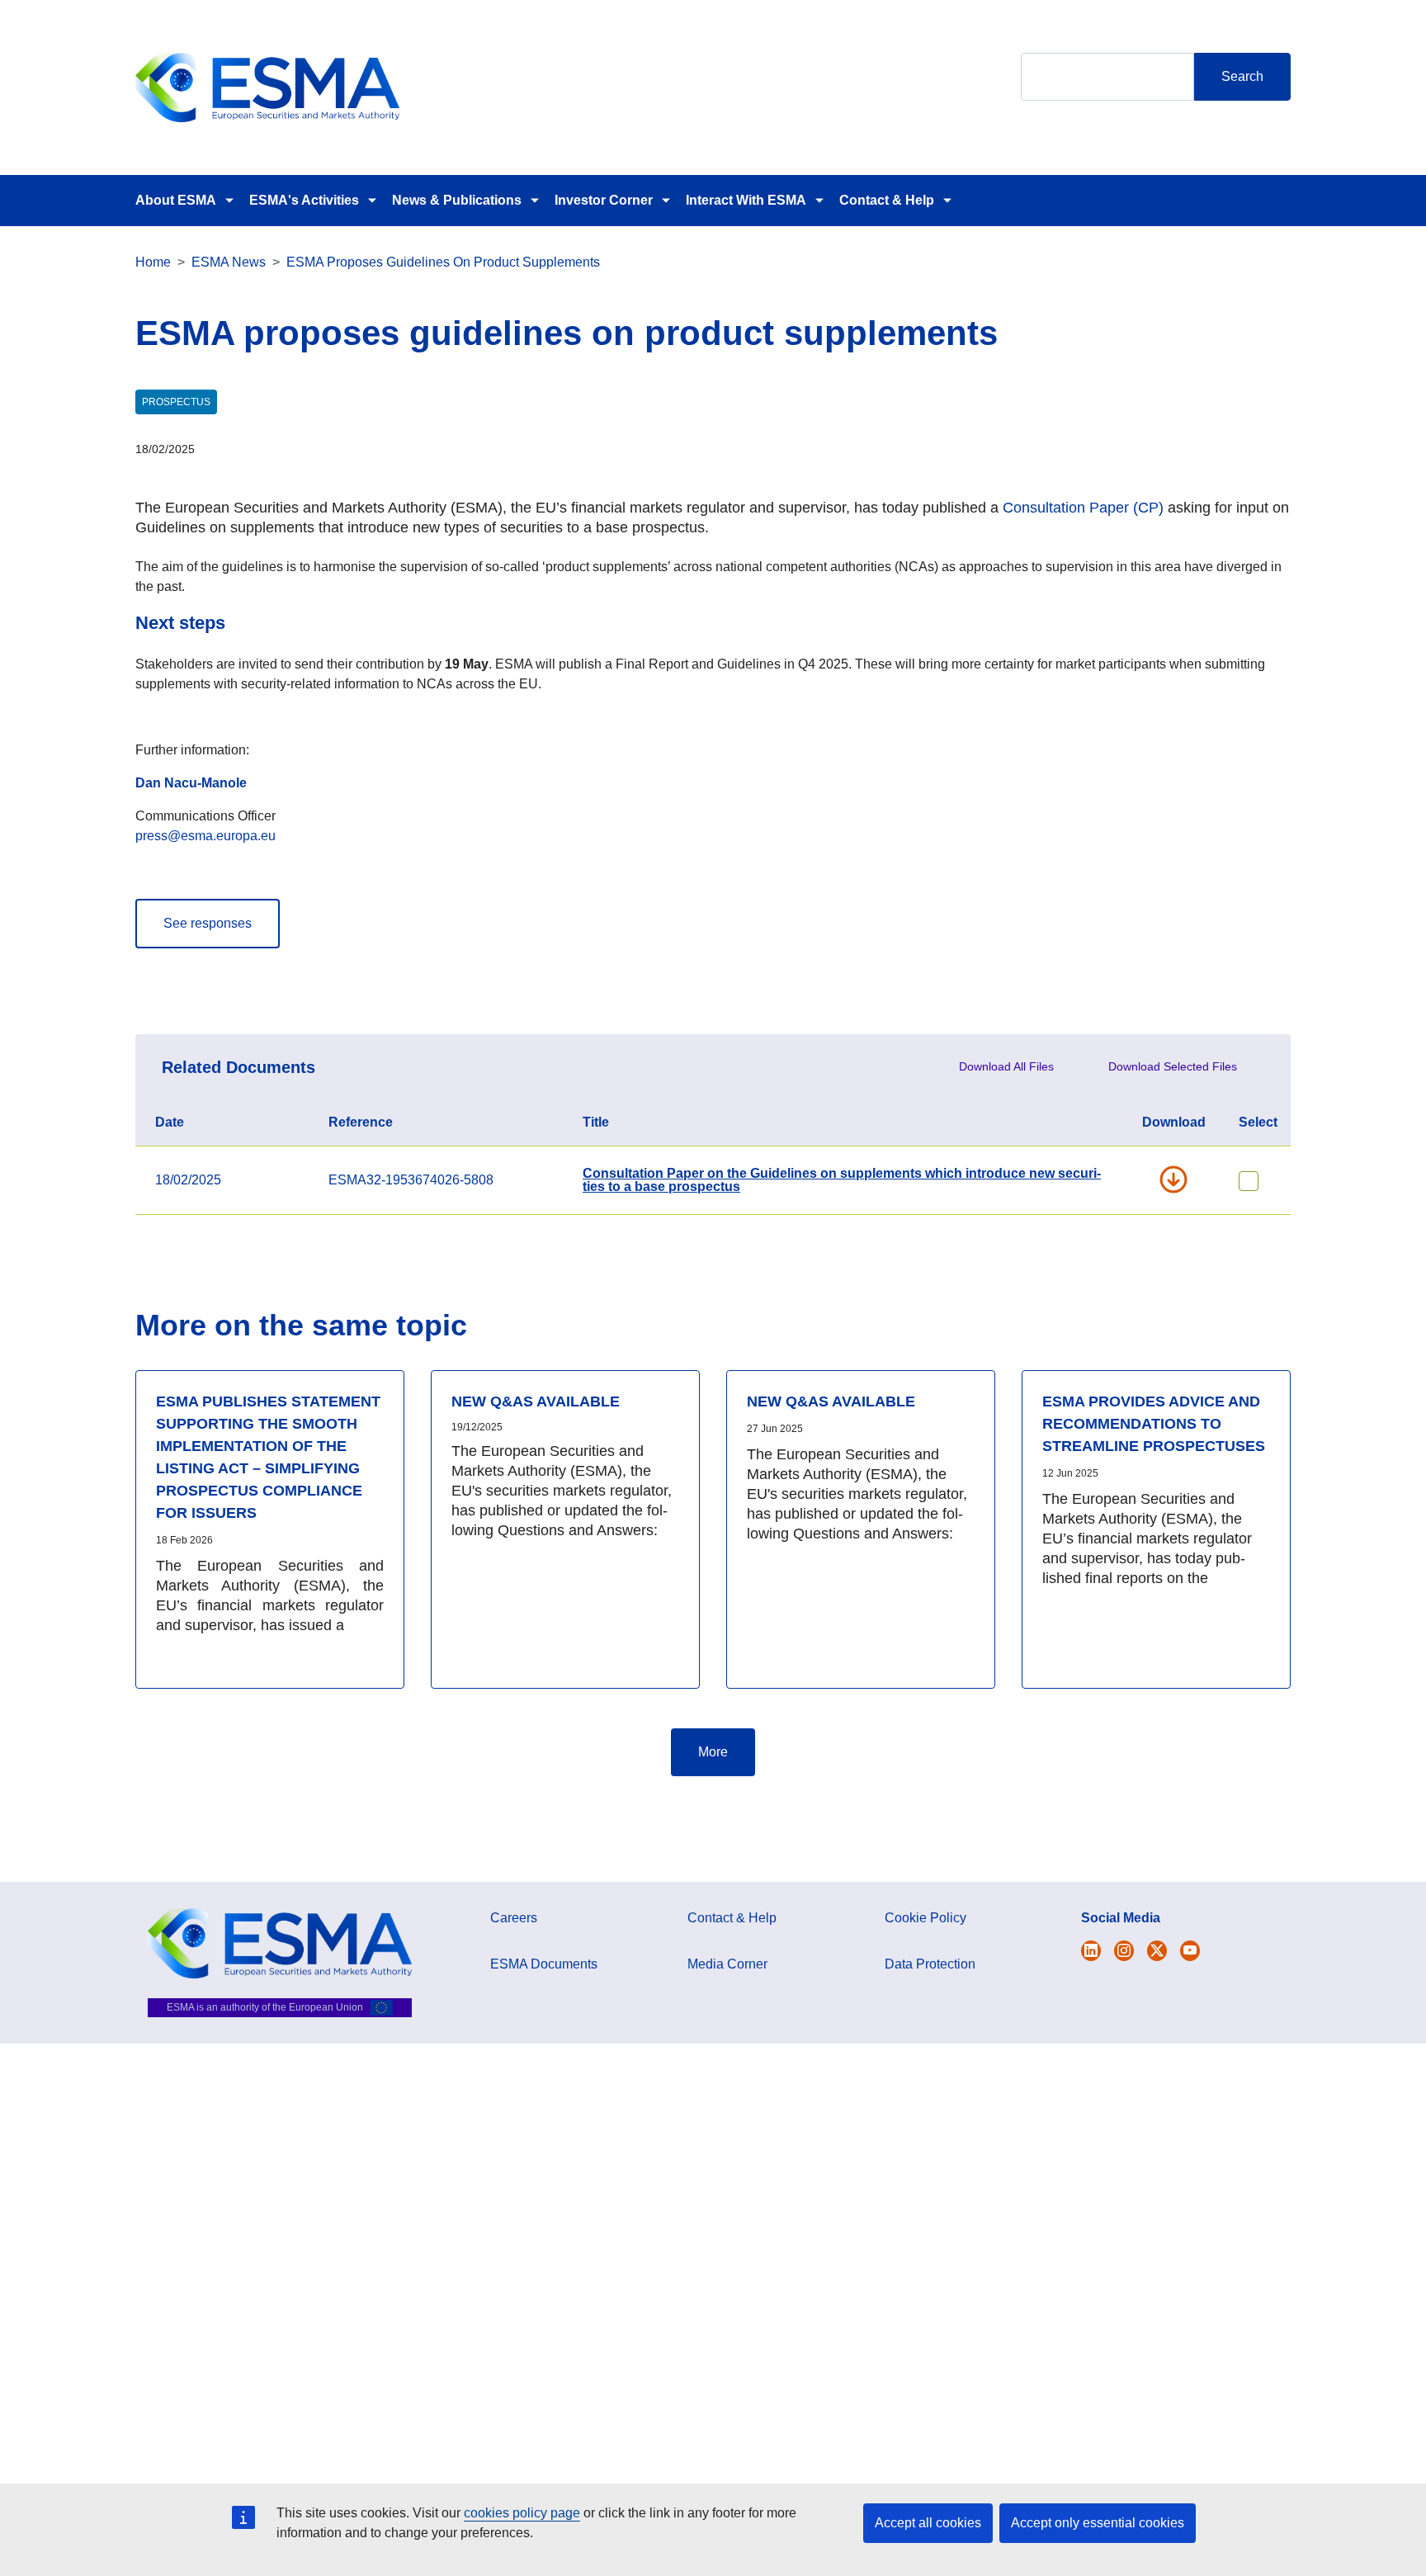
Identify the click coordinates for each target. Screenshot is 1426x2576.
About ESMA (176, 200)
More (713, 1752)
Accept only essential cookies (1098, 2523)
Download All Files (1006, 1066)
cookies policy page (522, 2513)
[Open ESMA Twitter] (1091, 1951)
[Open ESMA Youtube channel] (1190, 1951)
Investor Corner (604, 200)
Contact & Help (887, 200)
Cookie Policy (925, 1918)
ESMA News (229, 262)
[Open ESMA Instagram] (1124, 1951)
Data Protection (930, 1964)
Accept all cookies (928, 2523)
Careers (514, 1918)
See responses (208, 923)
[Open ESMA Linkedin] (1157, 1951)
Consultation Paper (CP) (1083, 508)
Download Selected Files (1173, 1066)
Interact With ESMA (746, 200)
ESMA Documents (544, 1964)
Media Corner (727, 1964)
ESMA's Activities (304, 200)
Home (153, 262)
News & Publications (457, 200)
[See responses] (208, 906)
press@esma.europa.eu (205, 836)
